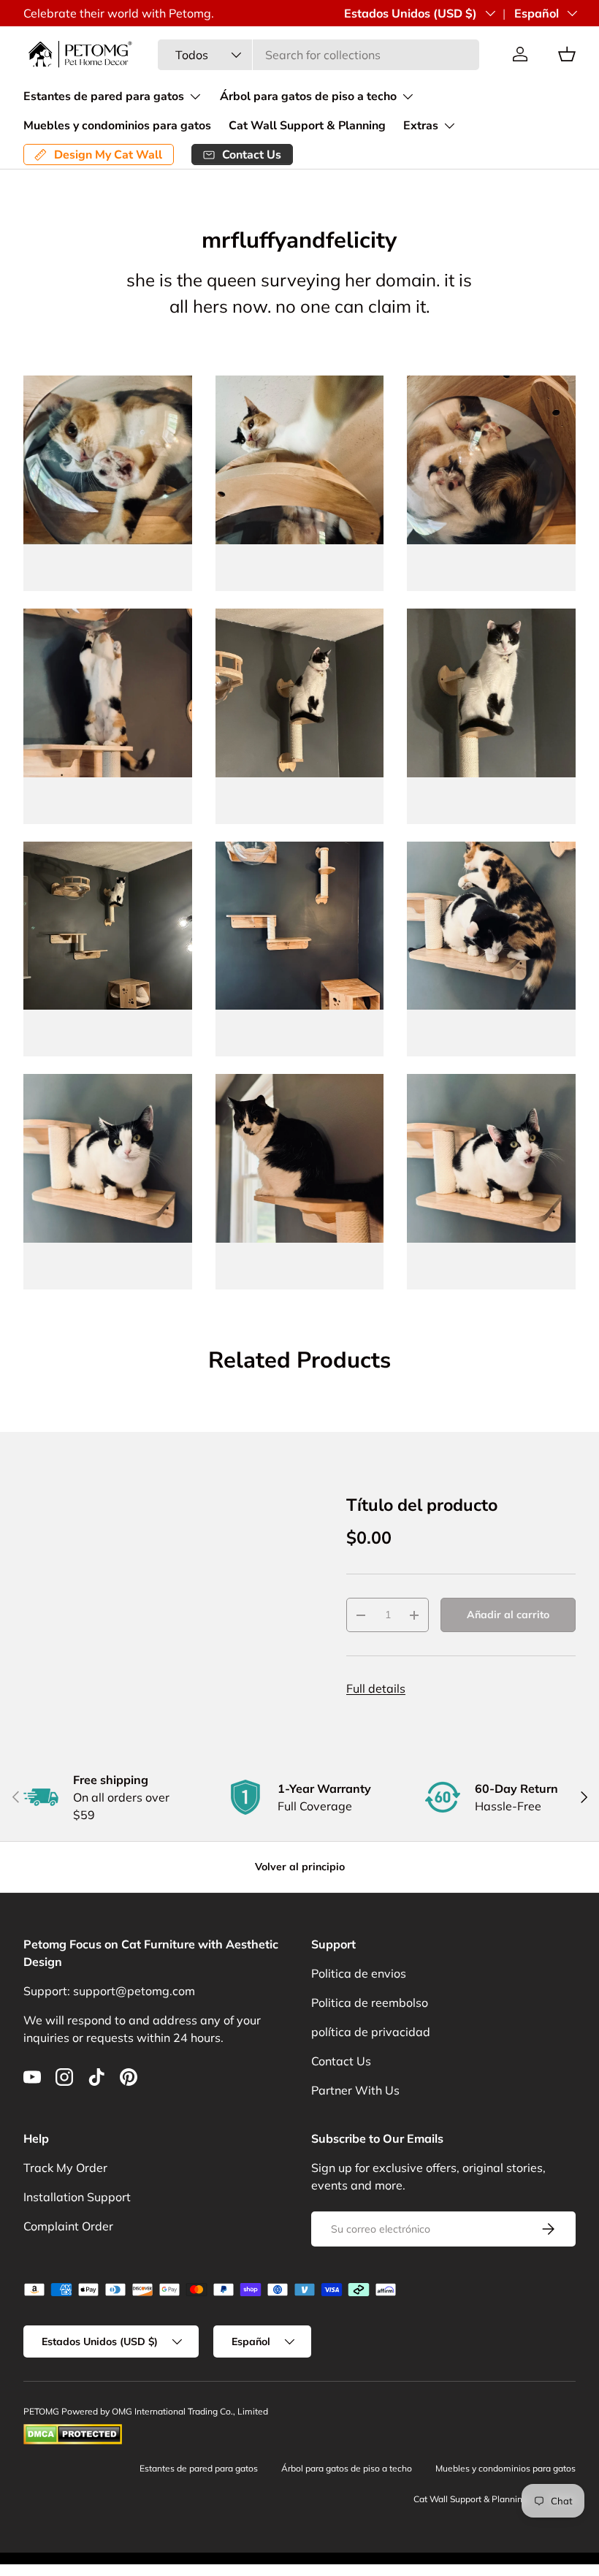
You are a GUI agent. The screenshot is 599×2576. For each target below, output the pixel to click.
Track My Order (65, 2168)
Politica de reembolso (370, 2003)
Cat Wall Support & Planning (307, 126)
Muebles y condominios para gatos (117, 126)
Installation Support (77, 2197)
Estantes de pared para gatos (199, 2468)
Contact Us (341, 2061)
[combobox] (318, 55)
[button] (567, 54)
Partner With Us (355, 2090)
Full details (376, 1688)
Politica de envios (359, 1973)
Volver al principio (300, 1867)
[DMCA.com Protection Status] (73, 2430)
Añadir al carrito (508, 1615)
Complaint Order (68, 2226)
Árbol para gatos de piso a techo (347, 2468)
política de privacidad (371, 2032)
